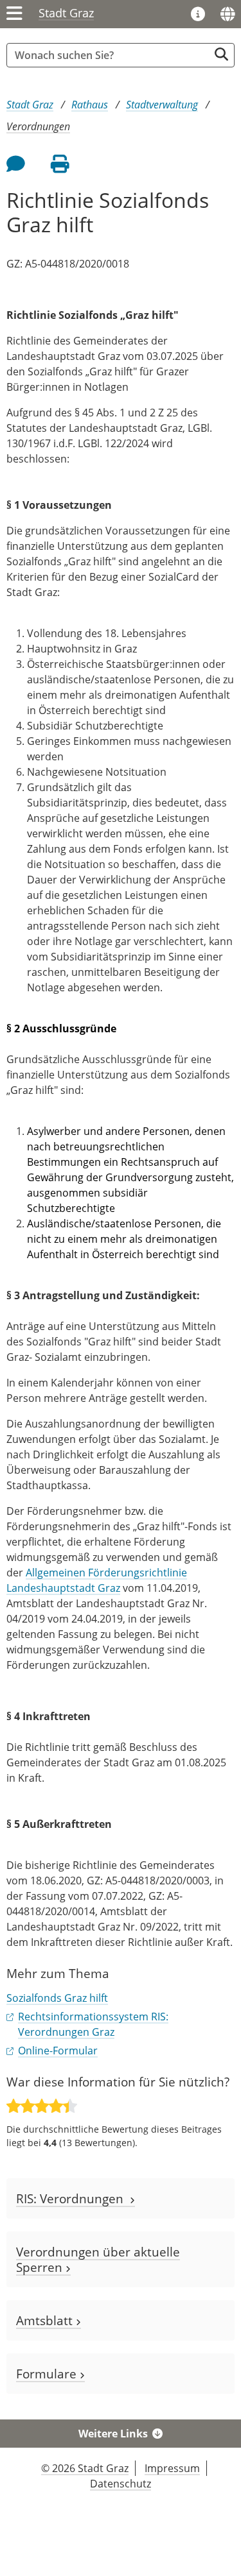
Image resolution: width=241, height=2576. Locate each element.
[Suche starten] (221, 54)
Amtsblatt (46, 2320)
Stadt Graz (66, 13)
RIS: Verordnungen (73, 2198)
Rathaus (90, 105)
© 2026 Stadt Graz (85, 2468)
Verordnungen (38, 126)
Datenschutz (121, 2484)
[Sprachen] (228, 14)
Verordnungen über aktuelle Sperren (98, 2259)
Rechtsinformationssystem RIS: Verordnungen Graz (93, 2024)
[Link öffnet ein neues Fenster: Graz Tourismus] (198, 15)
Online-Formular (58, 2051)
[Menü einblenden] (14, 14)
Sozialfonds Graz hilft (57, 1998)
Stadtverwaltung (162, 105)
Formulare (48, 2374)
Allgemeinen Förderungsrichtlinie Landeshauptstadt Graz (97, 1580)
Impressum (172, 2468)
